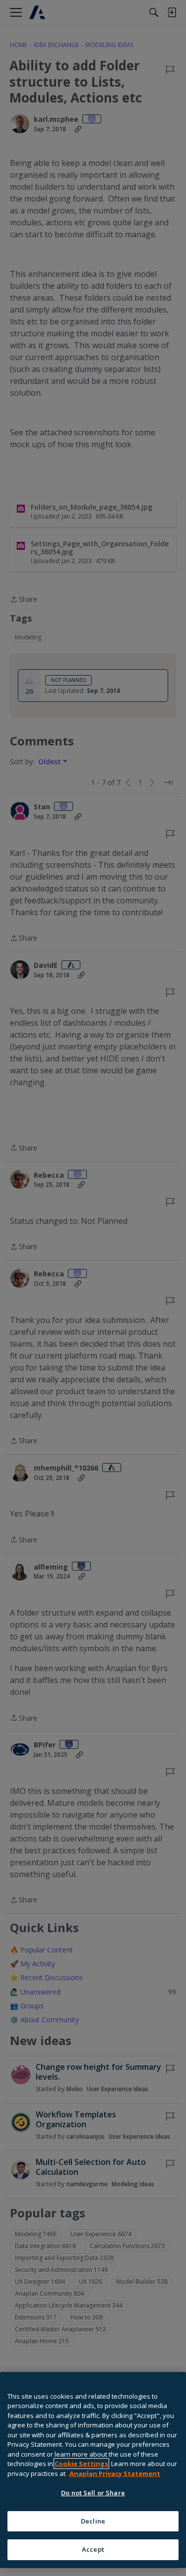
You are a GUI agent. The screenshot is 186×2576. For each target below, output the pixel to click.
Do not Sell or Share (93, 2493)
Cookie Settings (81, 2464)
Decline (93, 2521)
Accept (93, 2549)
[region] (93, 2470)
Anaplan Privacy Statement (115, 2473)
